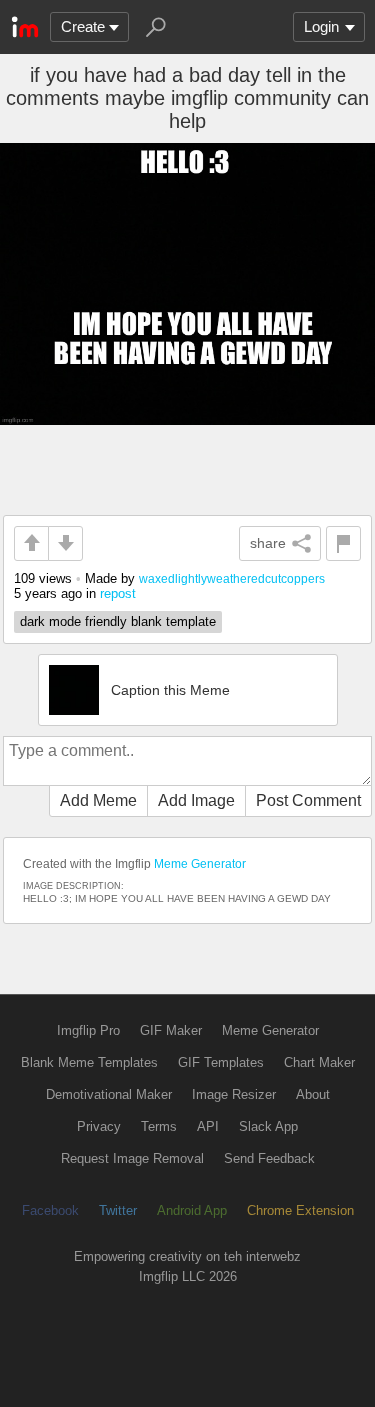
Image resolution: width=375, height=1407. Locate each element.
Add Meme (98, 800)
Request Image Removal (132, 1158)
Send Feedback (269, 1158)
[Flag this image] (343, 543)
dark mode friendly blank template (118, 621)
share (268, 543)
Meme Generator (200, 864)
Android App (192, 1210)
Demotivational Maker (109, 1094)
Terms (159, 1126)
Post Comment (308, 800)
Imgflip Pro (88, 1030)
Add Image (196, 800)
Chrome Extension (300, 1210)
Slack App (268, 1126)
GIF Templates (221, 1062)
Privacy (99, 1126)
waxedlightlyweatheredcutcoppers (232, 578)
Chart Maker (319, 1062)
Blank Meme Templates (89, 1062)
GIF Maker (171, 1030)
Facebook (50, 1210)
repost (118, 593)
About (313, 1094)
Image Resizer (234, 1094)
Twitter (118, 1210)
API (208, 1126)
